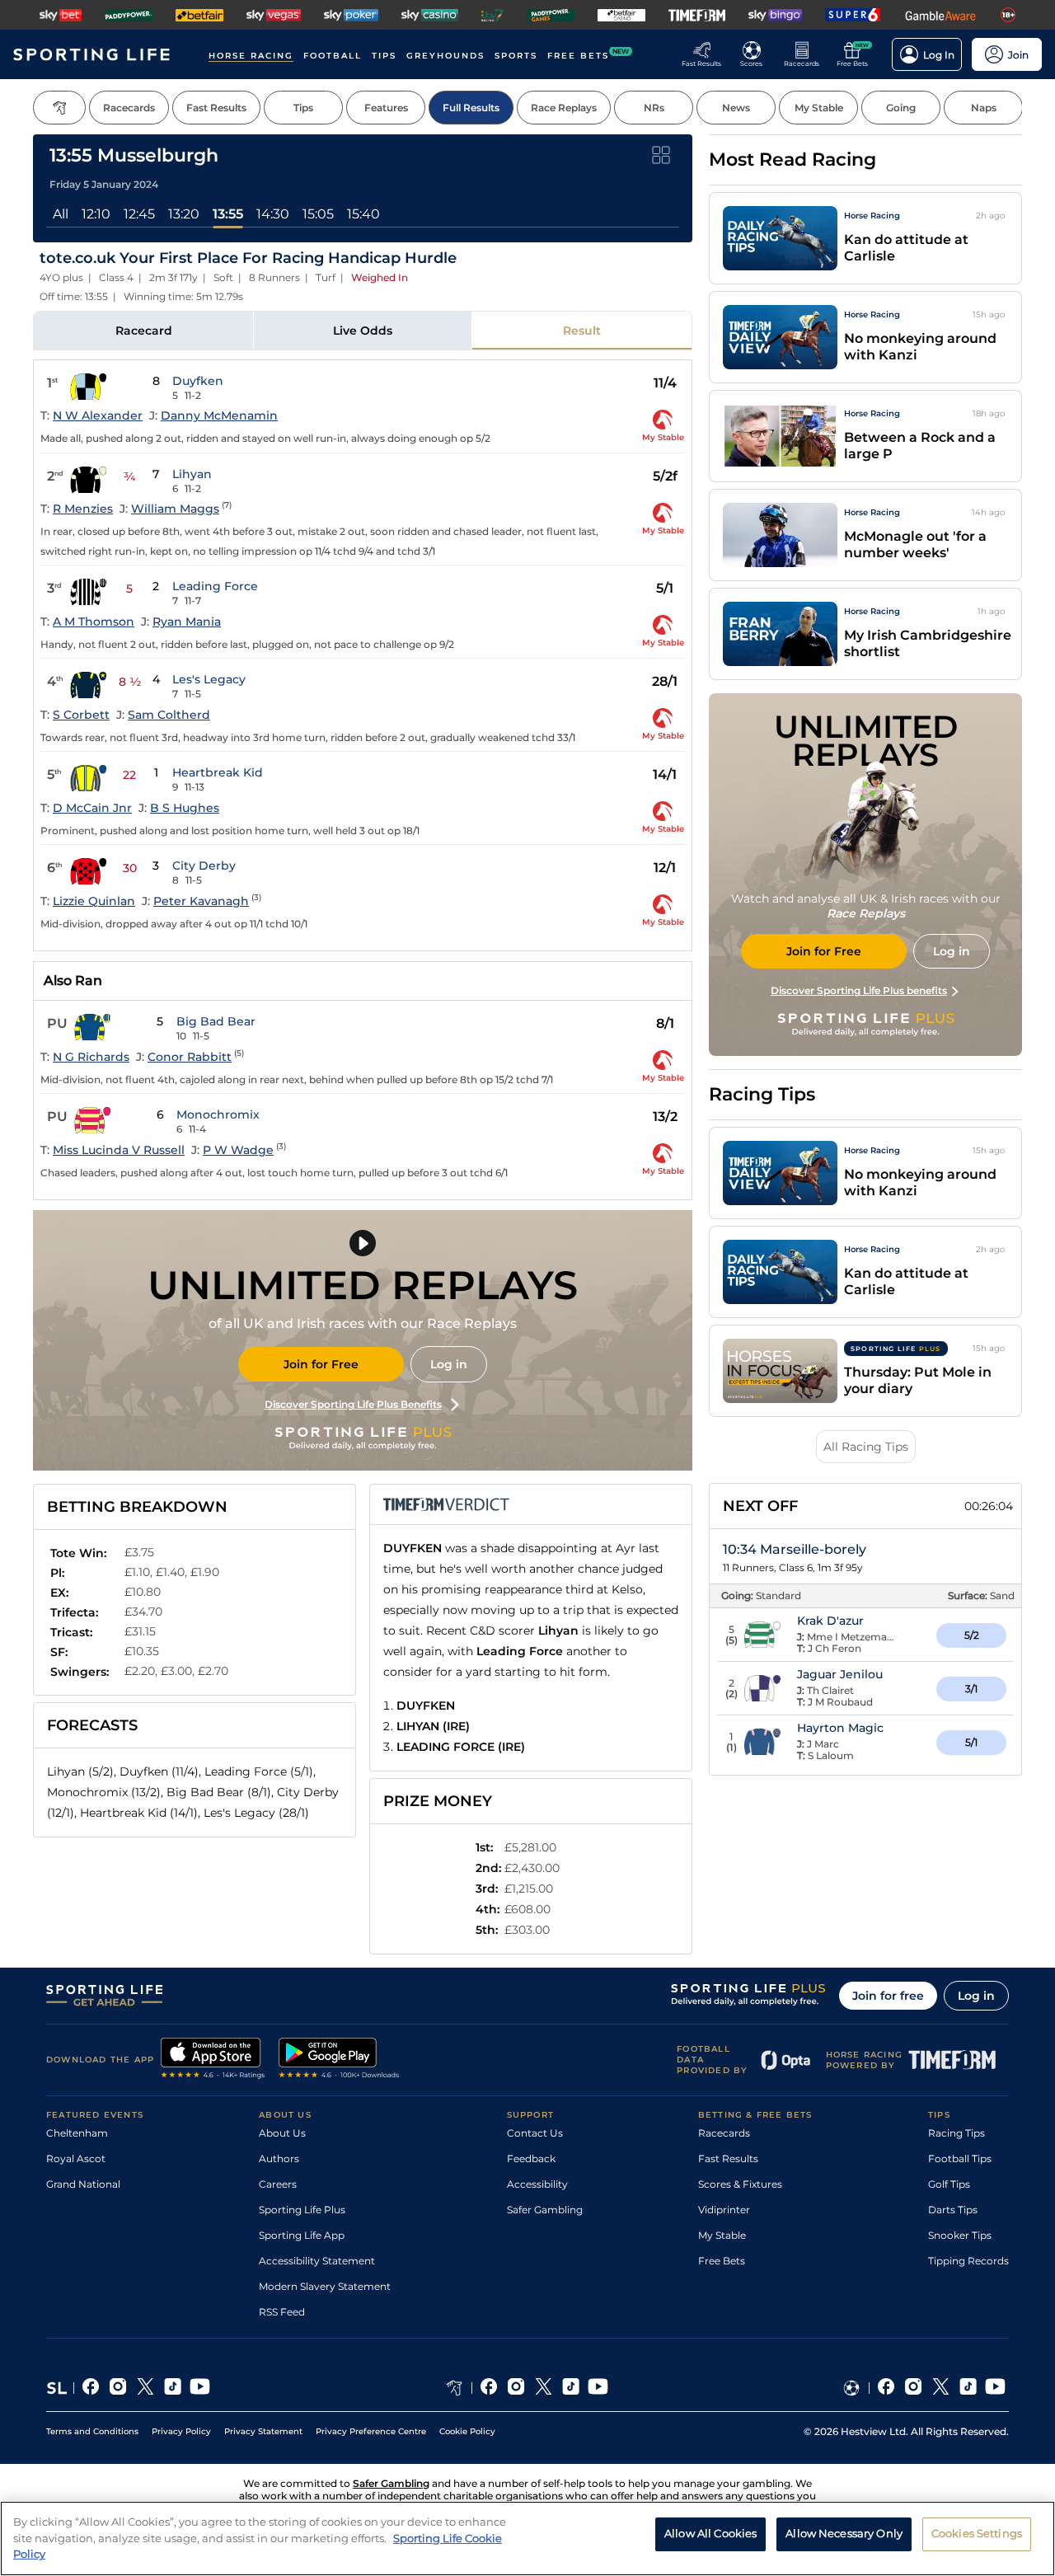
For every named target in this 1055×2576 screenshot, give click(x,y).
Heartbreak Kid (218, 772)
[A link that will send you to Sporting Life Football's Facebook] (886, 2388)
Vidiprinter (724, 2210)
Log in (449, 1364)
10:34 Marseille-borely (795, 1549)
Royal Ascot (76, 2158)
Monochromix (218, 1114)
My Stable (722, 2235)
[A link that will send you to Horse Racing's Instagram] (516, 2388)
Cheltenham (77, 2133)
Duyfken (198, 381)
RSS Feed (282, 2312)
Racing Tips (957, 2133)
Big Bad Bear (216, 1021)
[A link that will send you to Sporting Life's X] (145, 2388)
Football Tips (960, 2158)
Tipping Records (968, 2261)
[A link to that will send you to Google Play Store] (339, 2060)
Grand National (83, 2184)
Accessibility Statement (317, 2261)
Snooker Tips (960, 2235)
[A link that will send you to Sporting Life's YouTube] (200, 2388)
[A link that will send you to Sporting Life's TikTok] (173, 2388)
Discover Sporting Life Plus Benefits (353, 1404)
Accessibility (537, 2184)
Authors (279, 2158)
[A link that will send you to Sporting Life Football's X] (941, 2388)
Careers (278, 2184)
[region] (527, 2538)
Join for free (888, 1996)
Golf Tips (949, 2184)
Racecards (724, 2133)
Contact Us (535, 2133)
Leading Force (215, 586)
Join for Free (321, 1364)
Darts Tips (953, 2210)
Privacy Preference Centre (371, 2431)
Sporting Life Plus (302, 2210)
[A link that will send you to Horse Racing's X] (544, 2388)
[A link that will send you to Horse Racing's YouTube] (598, 2388)
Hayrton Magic (840, 1728)
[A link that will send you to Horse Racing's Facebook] (489, 2388)
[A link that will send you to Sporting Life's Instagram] (118, 2388)
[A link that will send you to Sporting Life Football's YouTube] (995, 2388)
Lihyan (192, 474)
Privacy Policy (181, 2431)
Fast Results (728, 2158)
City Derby (204, 866)
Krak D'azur (830, 1621)
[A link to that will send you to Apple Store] (213, 2060)
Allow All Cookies (710, 2534)
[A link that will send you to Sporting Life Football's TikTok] (968, 2388)
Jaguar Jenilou (840, 1674)
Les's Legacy (209, 679)
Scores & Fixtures (740, 2184)
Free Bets (722, 2261)
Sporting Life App (302, 2235)
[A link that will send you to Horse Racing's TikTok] (571, 2388)
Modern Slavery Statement (325, 2286)
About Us (282, 2133)
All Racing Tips (866, 1447)
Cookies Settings (977, 2534)
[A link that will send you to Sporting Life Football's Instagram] (914, 2388)
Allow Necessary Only (844, 2534)
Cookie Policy (467, 2431)
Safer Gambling (545, 2210)
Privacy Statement (263, 2431)
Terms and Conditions (92, 2431)
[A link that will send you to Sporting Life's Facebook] (91, 2388)
